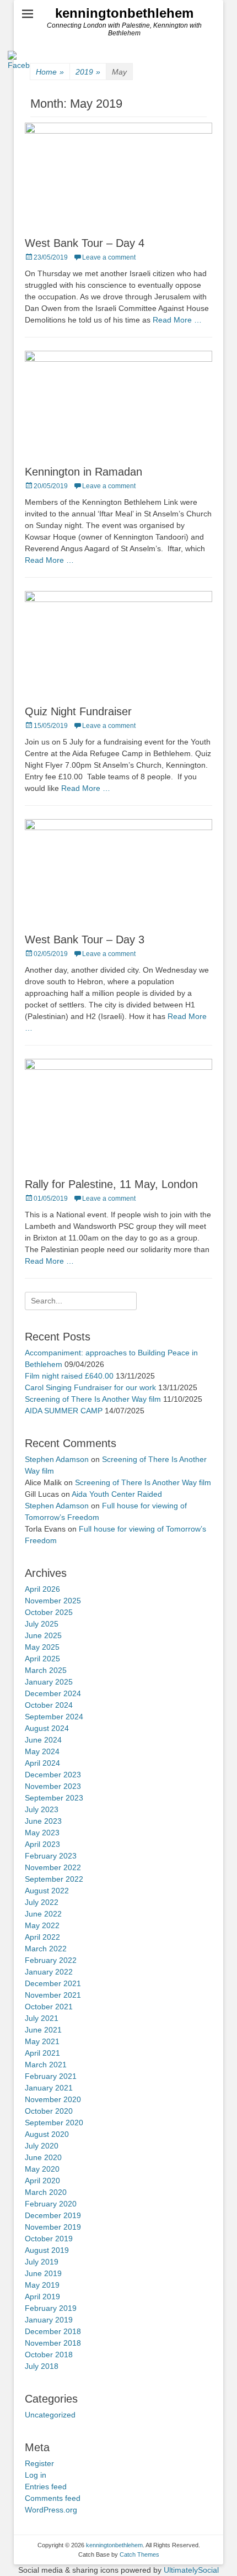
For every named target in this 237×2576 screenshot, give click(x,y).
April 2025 (42, 1659)
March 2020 (46, 2192)
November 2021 (53, 1995)
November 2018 (53, 2343)
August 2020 (47, 2134)
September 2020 (54, 2123)
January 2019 (49, 2320)
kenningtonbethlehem (124, 13)
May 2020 (42, 2169)
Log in (36, 2475)
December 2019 (53, 2215)
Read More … (177, 320)
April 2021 (42, 2053)
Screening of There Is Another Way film (93, 1399)
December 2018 (53, 2331)
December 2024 (53, 1693)
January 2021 (49, 2088)
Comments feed (53, 2498)
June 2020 (43, 2157)
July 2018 (42, 2366)
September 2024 (54, 1717)
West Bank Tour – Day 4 (85, 243)
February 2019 (51, 2308)
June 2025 (43, 1635)
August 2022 (47, 1891)
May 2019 (42, 2285)
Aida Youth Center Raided (117, 1494)
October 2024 (49, 1705)
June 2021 (43, 2030)
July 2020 (42, 2146)
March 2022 (46, 1949)
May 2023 (42, 1833)
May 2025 (42, 1647)
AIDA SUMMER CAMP (64, 1411)
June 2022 (43, 1914)
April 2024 (42, 1763)
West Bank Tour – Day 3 (85, 939)
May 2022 (42, 1925)
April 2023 (42, 1844)
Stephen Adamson (57, 1459)
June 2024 (43, 1740)
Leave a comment (109, 257)
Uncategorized (50, 2415)
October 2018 (49, 2355)
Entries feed (46, 2487)
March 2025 (46, 1670)
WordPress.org (51, 2510)
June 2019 (43, 2273)
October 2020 (49, 2111)
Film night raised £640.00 (69, 1376)
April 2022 (42, 1937)
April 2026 (42, 1589)
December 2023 (53, 1775)
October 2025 (49, 1612)
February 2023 (51, 1856)
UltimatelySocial (191, 2570)
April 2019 (42, 2297)
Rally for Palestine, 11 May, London (111, 1184)
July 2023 (42, 1809)
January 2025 (49, 1682)
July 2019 (42, 2262)
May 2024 (42, 1751)
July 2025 (42, 1624)
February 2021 (51, 2076)
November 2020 (53, 2099)
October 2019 (49, 2239)
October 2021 (49, 2007)
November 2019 (53, 2227)
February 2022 (51, 1960)
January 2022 (49, 1972)
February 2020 (51, 2204)
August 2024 (47, 1728)
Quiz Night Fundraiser (78, 711)
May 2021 (42, 2041)
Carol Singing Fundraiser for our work (90, 1387)
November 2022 (53, 1867)
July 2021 (42, 2018)
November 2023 (53, 1786)
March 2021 (46, 2065)
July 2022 (42, 1902)
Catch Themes (139, 2554)
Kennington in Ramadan (84, 472)
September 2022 (54, 1879)
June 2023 (43, 1821)
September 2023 (54, 1798)
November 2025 (53, 1601)
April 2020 (42, 2181)
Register (39, 2463)
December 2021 (53, 1983)
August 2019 (47, 2250)
